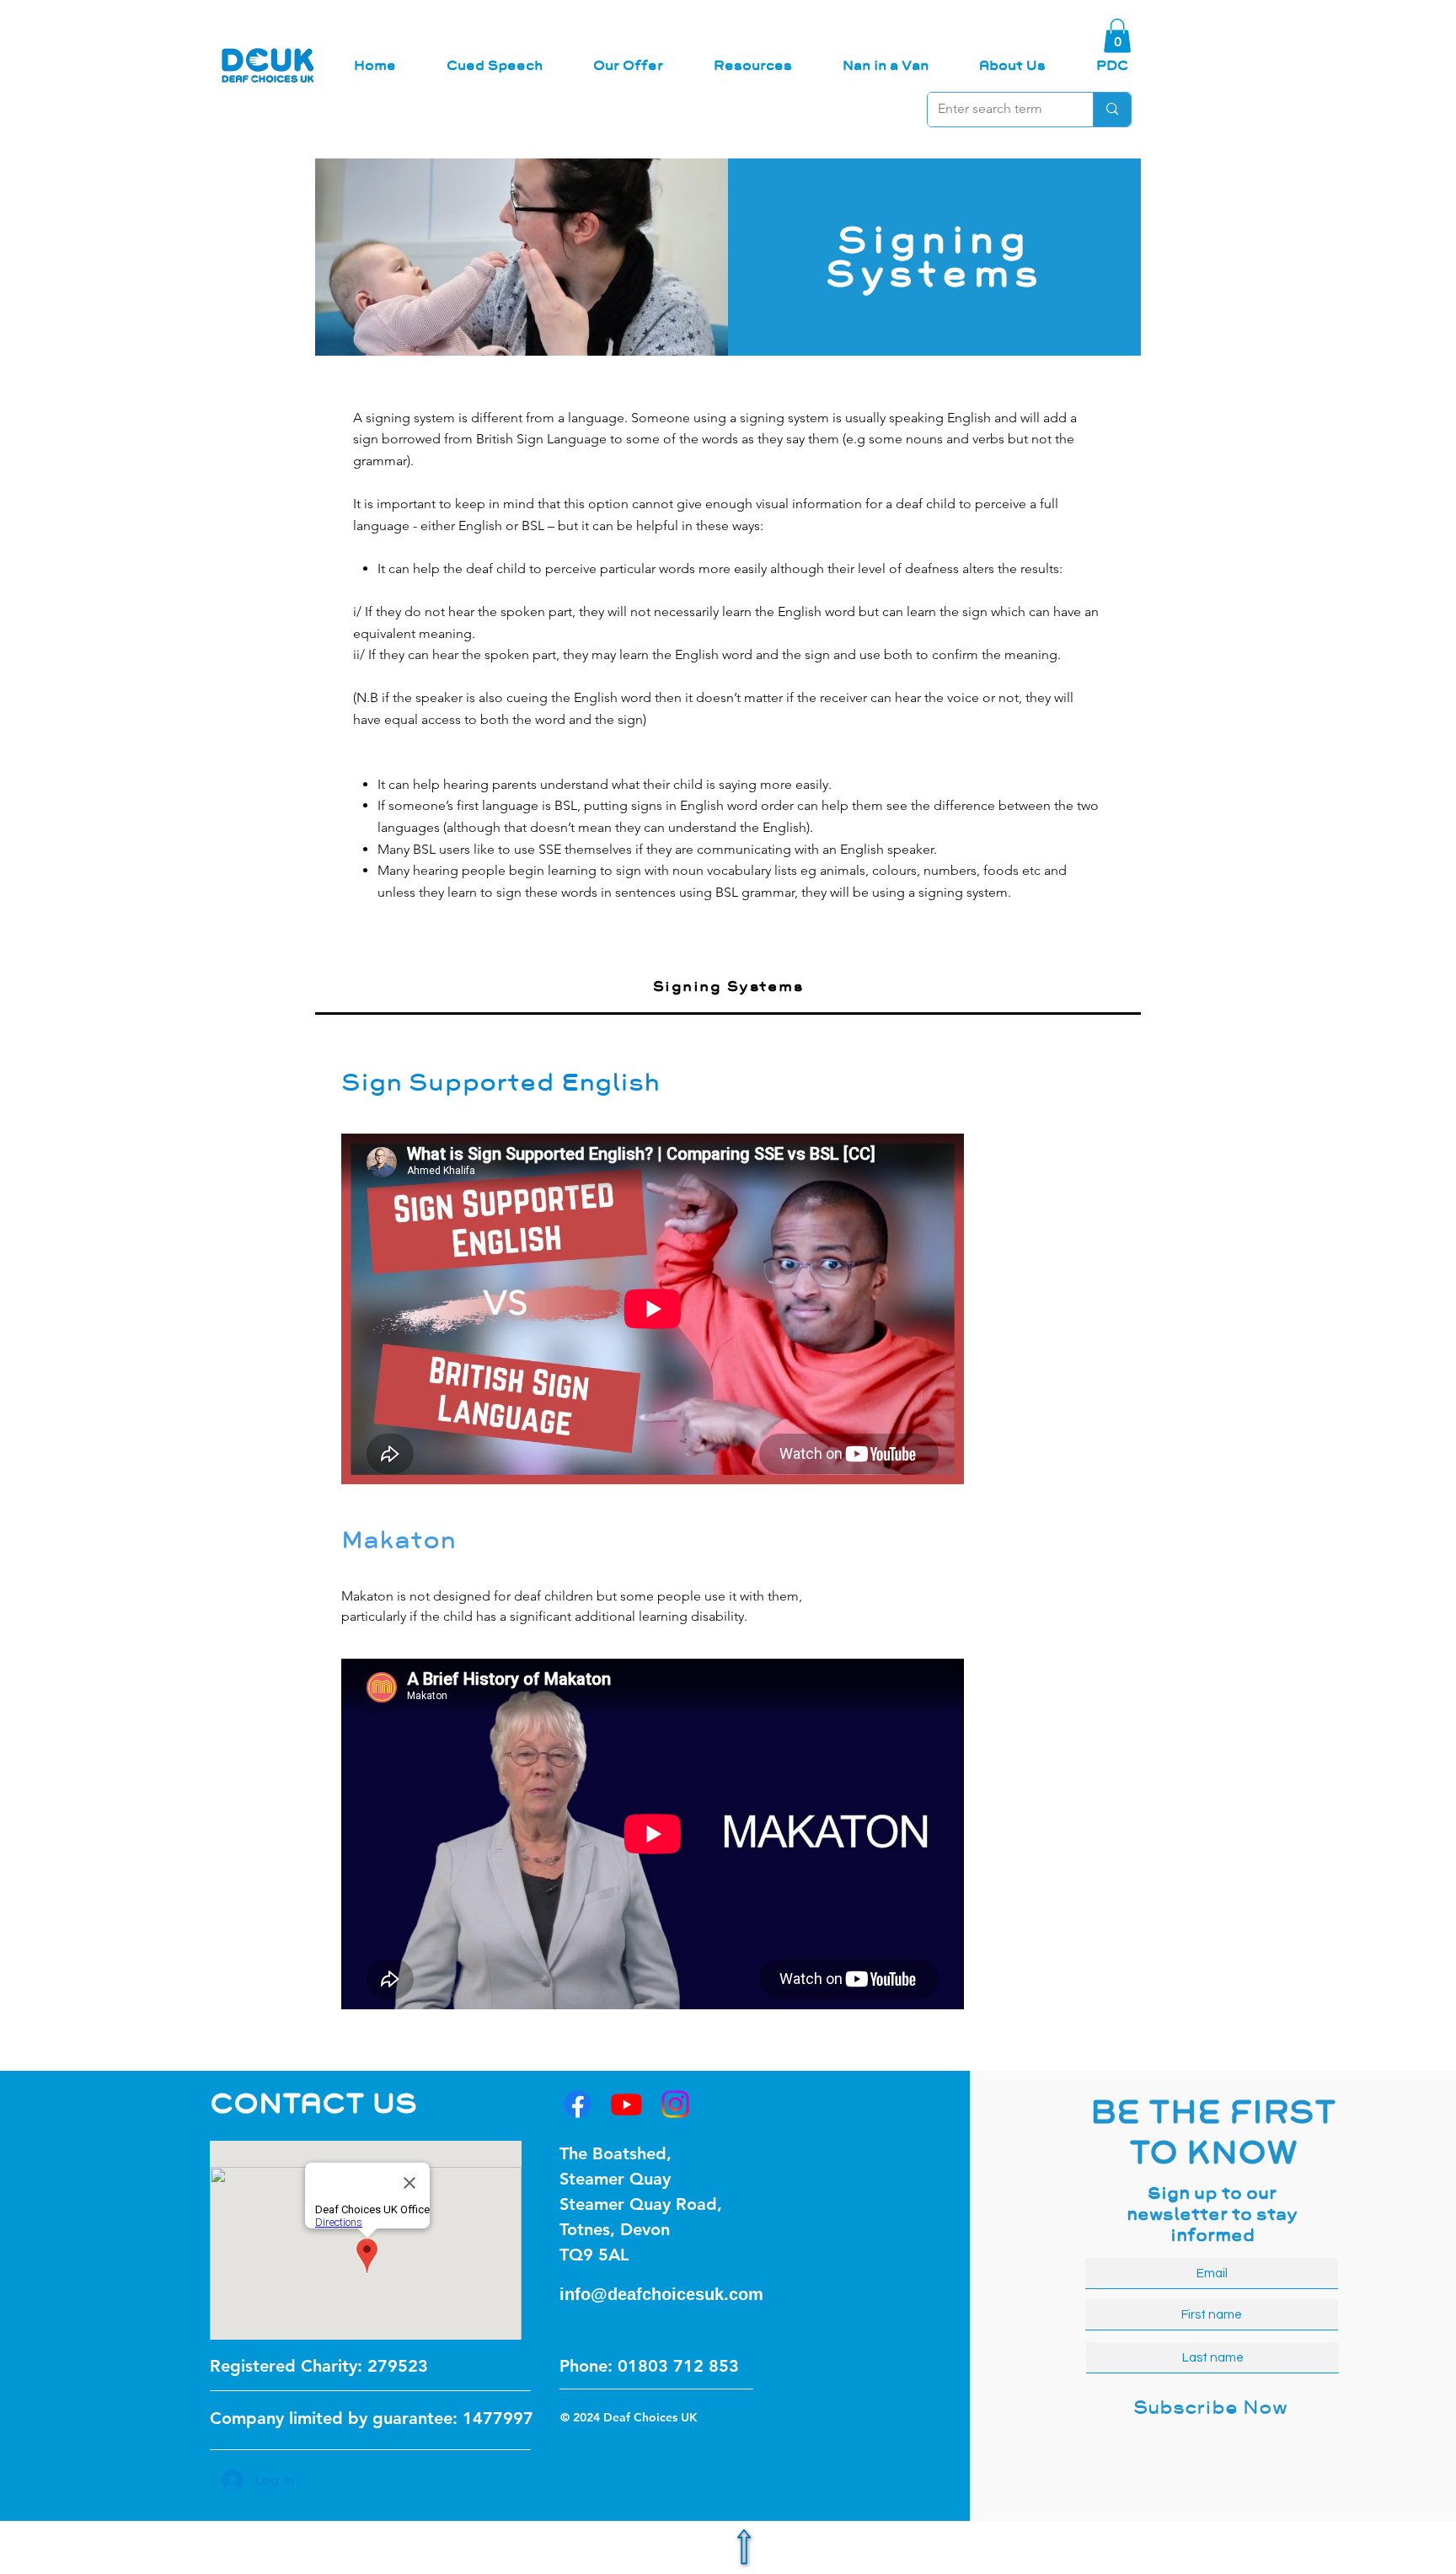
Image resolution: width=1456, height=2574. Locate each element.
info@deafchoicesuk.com (661, 2294)
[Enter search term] (1112, 110)
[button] (1117, 36)
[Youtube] (626, 2104)
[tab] (728, 988)
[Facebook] (578, 2104)
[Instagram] (675, 2104)
